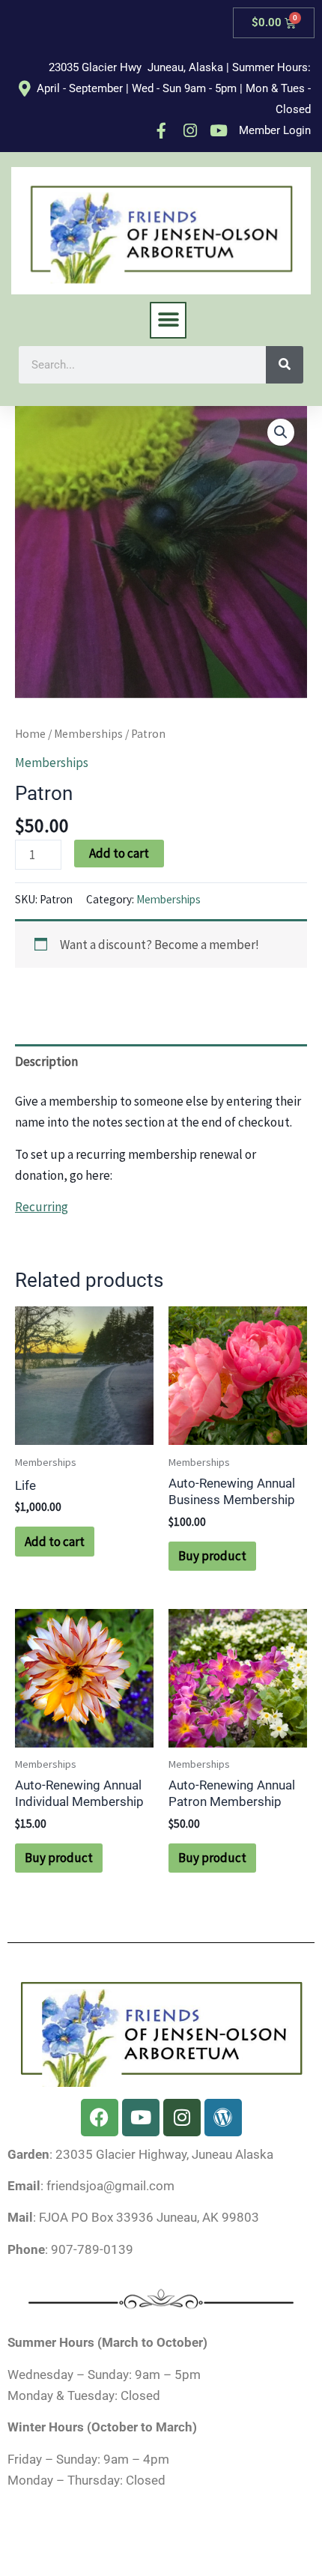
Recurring (42, 1207)
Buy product (212, 1556)
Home (30, 734)
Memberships (88, 734)
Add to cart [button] (55, 1542)
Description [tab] (46, 1061)
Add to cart (119, 853)
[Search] (285, 365)
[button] (168, 320)
